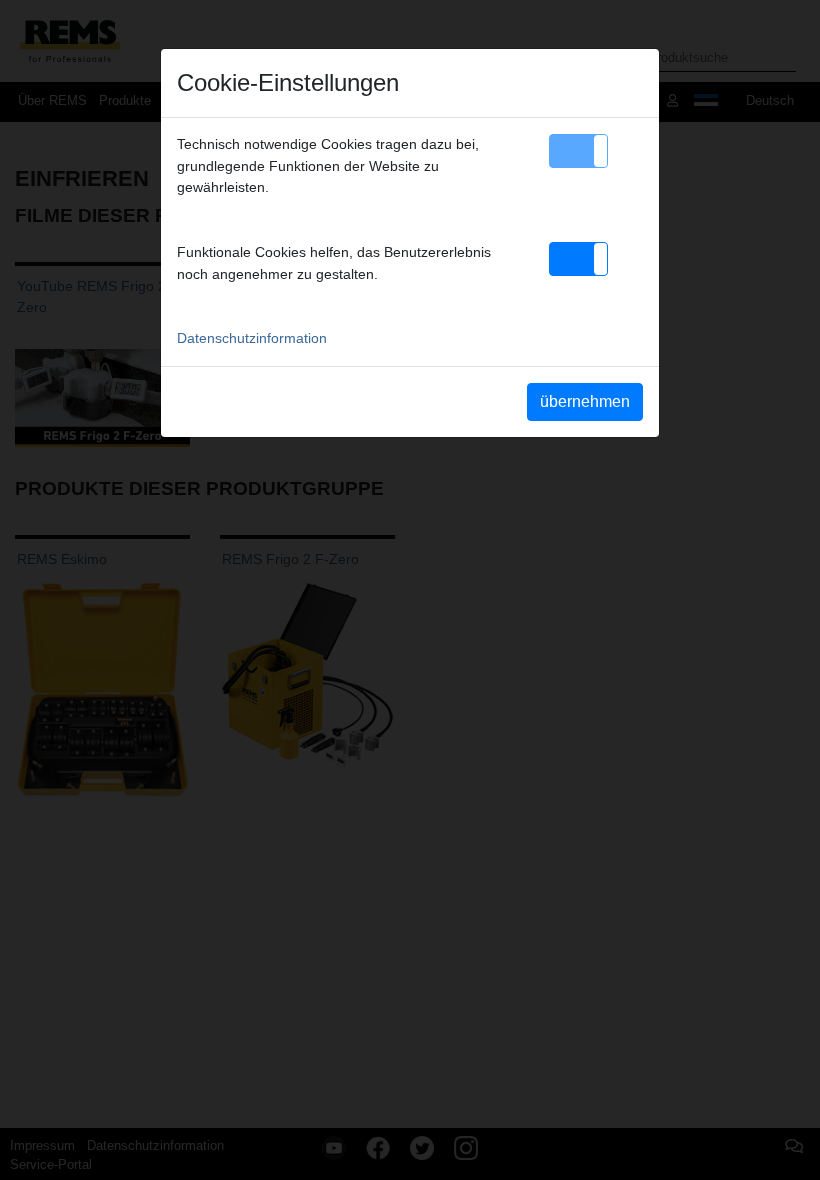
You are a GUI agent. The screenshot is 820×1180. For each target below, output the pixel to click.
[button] (578, 151)
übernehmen (585, 401)
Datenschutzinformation (252, 338)
